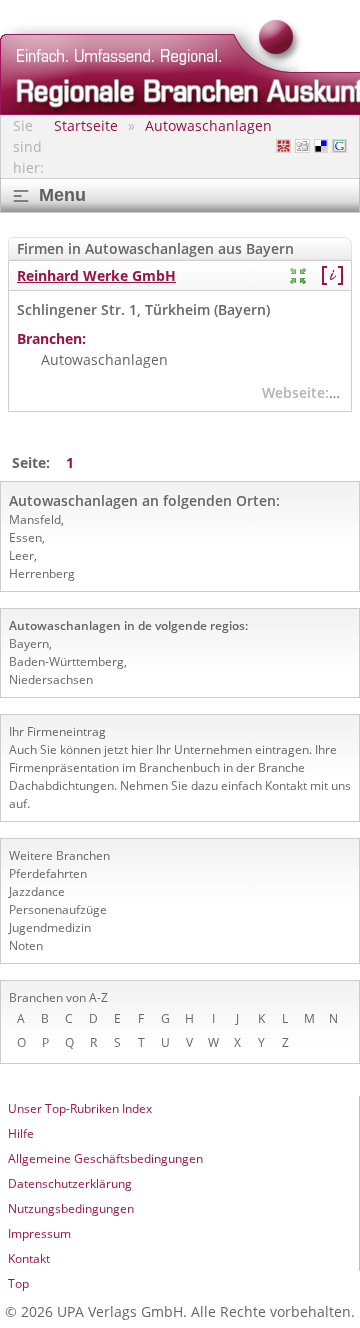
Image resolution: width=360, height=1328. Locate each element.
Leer (21, 555)
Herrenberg (42, 573)
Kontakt (29, 1258)
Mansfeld (35, 519)
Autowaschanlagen (208, 125)
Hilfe (21, 1133)
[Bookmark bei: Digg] (302, 147)
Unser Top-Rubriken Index (80, 1108)
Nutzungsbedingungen (71, 1208)
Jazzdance (37, 891)
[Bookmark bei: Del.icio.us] (321, 147)
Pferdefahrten (48, 873)
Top (18, 1283)
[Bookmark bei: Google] (339, 147)
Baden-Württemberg (66, 661)
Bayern (29, 643)
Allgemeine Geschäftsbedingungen (105, 1158)
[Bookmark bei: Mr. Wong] (283, 147)
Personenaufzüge (58, 909)
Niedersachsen (51, 679)
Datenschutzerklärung (70, 1183)
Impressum (39, 1233)
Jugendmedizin (50, 927)
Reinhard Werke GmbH (96, 275)
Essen (25, 537)
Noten (26, 945)
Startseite (86, 125)
